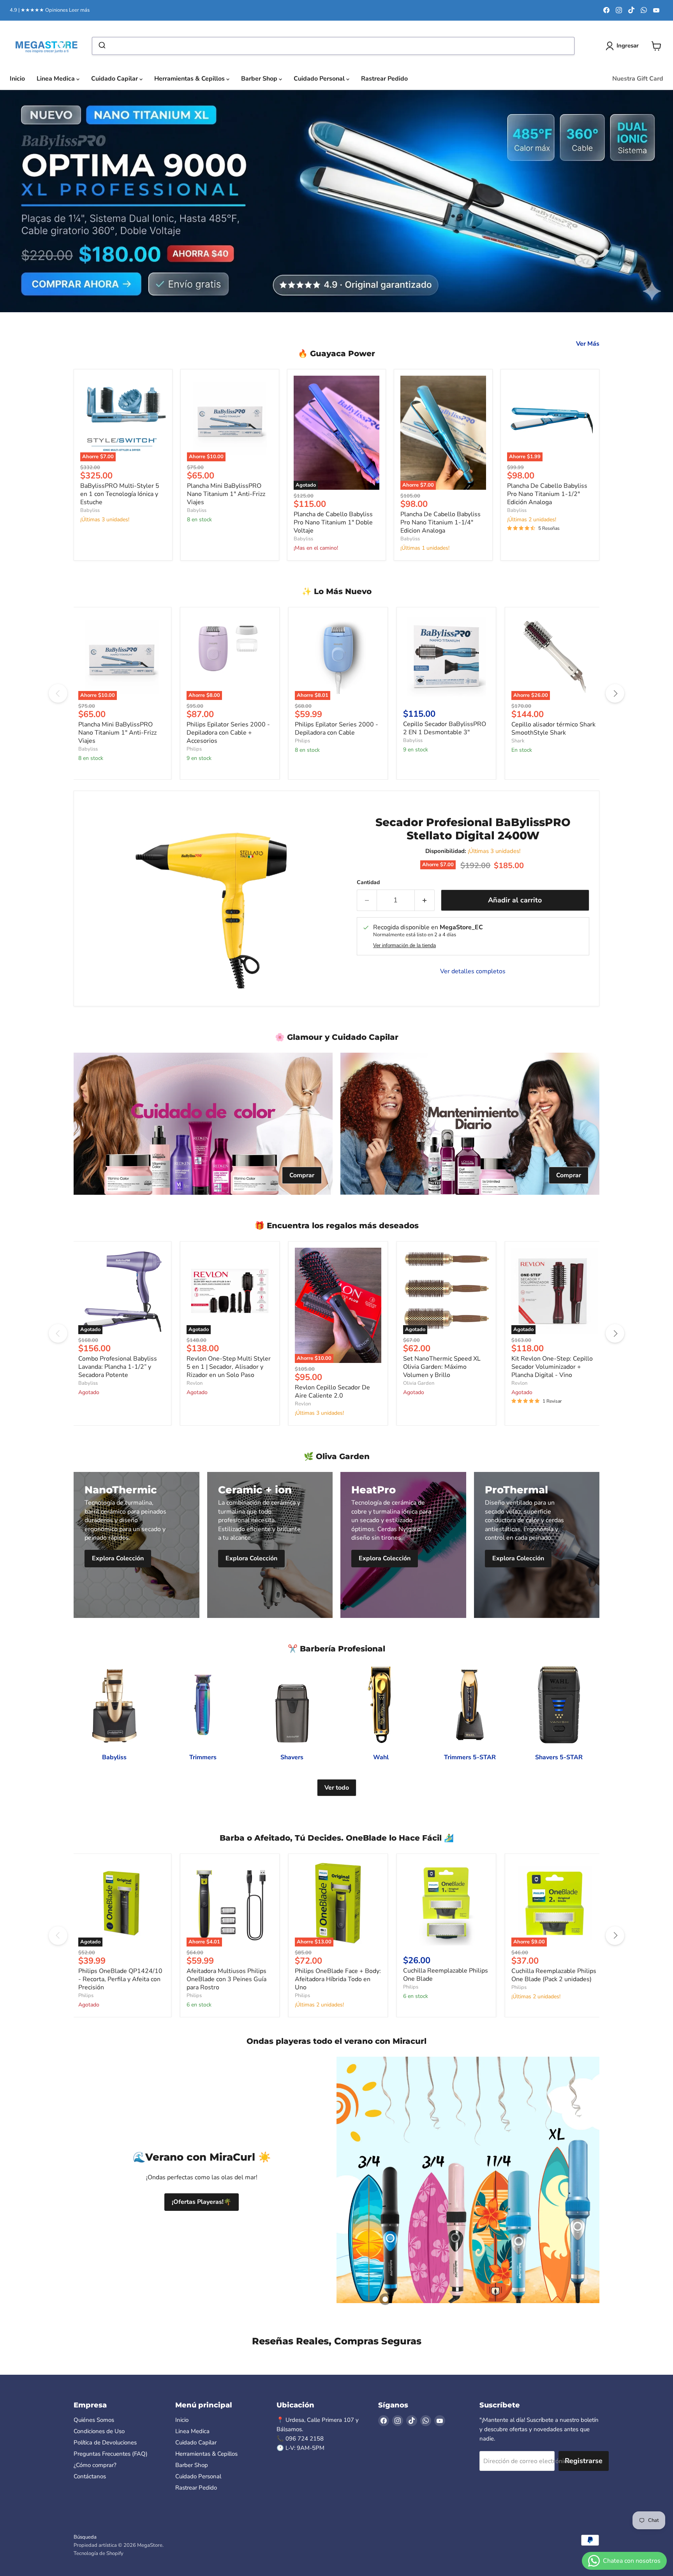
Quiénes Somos (94, 2420)
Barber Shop (260, 79)
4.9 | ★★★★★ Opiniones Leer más (50, 10)
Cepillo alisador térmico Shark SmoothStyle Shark (553, 729)
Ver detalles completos (473, 971)
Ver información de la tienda (404, 946)
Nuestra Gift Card (638, 79)
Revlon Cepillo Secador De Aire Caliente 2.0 (332, 1392)
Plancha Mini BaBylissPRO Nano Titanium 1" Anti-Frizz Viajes (226, 494)
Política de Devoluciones (105, 2442)
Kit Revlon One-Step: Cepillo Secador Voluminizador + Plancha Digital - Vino (552, 1367)
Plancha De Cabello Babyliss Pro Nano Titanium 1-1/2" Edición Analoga (547, 494)
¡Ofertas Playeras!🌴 (202, 2202)
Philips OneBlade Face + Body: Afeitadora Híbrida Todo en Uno (338, 1979)
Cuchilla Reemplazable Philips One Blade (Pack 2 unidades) (554, 1975)
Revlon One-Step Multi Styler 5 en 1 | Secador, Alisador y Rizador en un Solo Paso (229, 1367)
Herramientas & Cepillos (190, 79)
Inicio (17, 79)
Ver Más (588, 344)
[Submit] (101, 46)
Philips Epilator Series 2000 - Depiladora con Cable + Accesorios (228, 733)
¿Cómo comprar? (95, 2465)
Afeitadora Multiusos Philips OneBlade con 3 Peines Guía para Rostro (226, 1979)
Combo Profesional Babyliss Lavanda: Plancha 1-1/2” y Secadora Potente (118, 1367)
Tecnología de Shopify (99, 2553)
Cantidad (368, 883)
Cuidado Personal (320, 79)
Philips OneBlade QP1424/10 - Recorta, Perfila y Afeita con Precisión (120, 1979)
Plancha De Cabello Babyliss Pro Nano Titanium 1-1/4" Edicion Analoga (440, 522)
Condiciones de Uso (99, 2431)
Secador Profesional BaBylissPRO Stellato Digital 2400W (473, 829)
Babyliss (90, 510)
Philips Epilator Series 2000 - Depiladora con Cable (336, 729)
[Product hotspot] (385, 2299)
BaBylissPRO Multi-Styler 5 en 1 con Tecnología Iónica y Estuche (120, 494)
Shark (518, 741)
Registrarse (584, 2461)
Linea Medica (56, 79)
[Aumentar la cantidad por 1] (425, 900)
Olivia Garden (419, 1383)
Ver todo (337, 1788)
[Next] (615, 693)
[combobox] (333, 46)
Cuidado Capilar (115, 79)
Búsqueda (85, 2537)
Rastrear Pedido (384, 79)
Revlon (195, 1383)
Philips (194, 749)
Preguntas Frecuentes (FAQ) (111, 2454)
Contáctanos (90, 2476)
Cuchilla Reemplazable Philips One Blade (446, 1975)
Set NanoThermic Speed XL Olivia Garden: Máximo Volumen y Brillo (442, 1367)
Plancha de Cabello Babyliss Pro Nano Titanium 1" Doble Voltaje (333, 522)
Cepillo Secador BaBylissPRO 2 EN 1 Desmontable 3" (445, 728)
